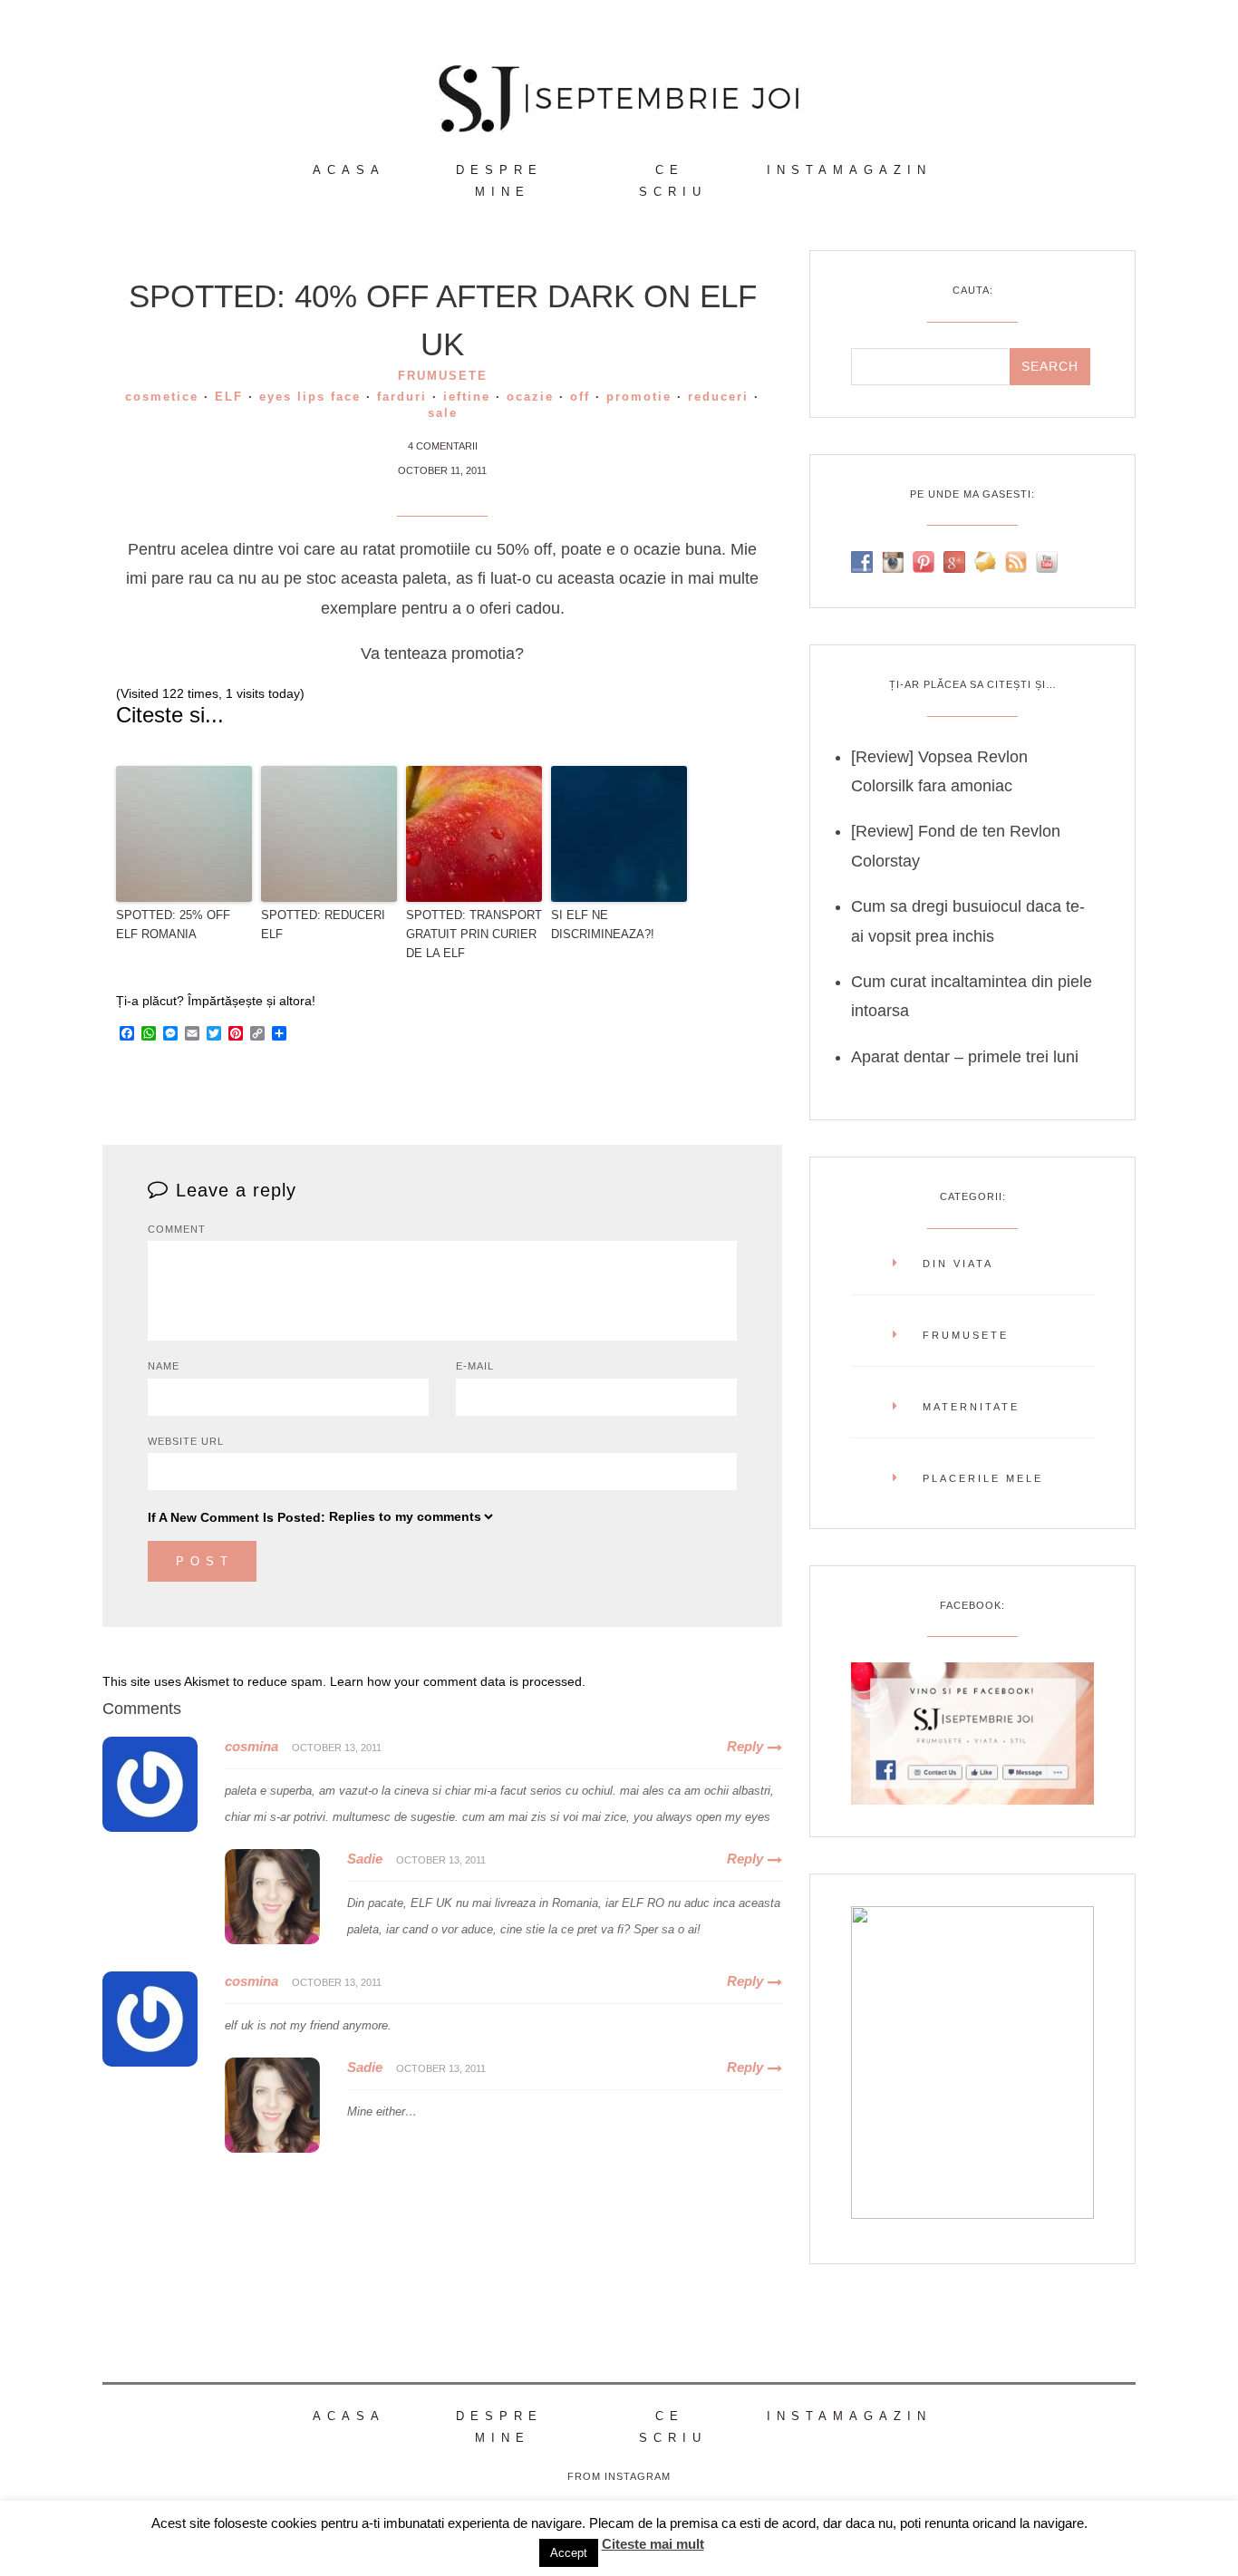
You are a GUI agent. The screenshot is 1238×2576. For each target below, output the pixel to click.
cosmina (251, 1746)
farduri (402, 397)
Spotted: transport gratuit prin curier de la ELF (474, 934)
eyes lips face (310, 397)
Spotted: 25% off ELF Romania (173, 925)
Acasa (349, 170)
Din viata (958, 1264)
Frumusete (443, 376)
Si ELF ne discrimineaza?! (603, 925)
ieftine (467, 397)
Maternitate (971, 1407)
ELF (229, 397)
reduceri (718, 397)
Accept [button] (569, 2553)
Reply (745, 1746)
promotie (639, 397)
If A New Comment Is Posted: (237, 1517)
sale (443, 413)
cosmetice (162, 397)
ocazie (530, 397)
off (580, 397)
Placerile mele (983, 1478)
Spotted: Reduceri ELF (323, 925)
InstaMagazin (849, 170)
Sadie (365, 1859)
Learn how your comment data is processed (456, 1681)
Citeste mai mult (653, 2544)
